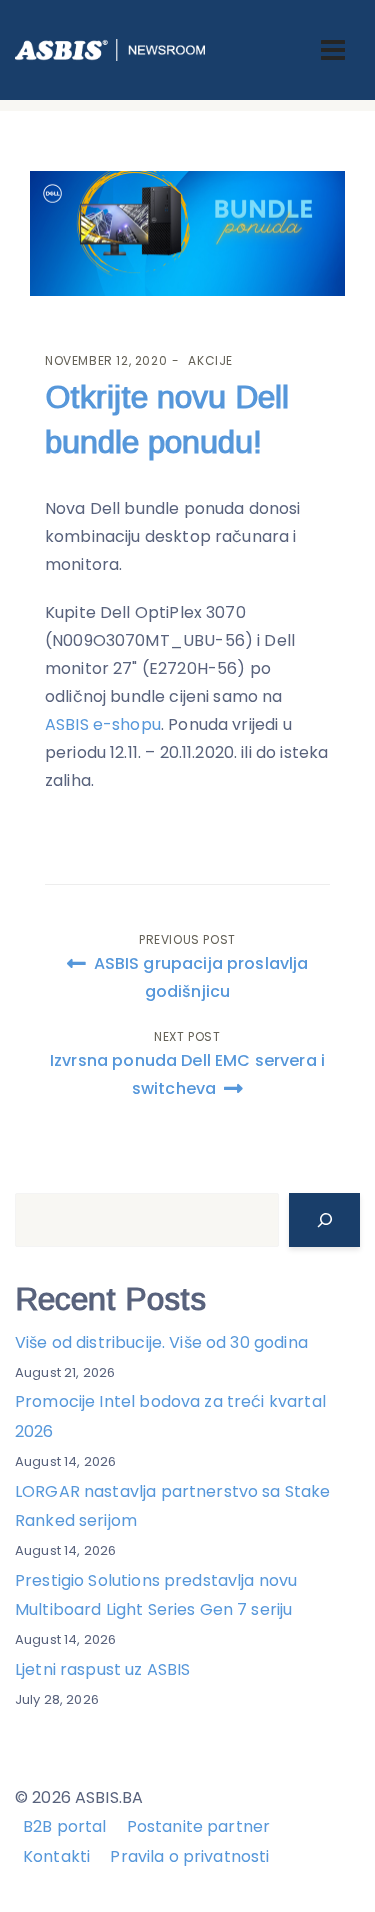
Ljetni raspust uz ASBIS (102, 1669)
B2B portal (65, 1826)
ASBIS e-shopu (103, 724)
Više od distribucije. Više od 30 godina (161, 1342)
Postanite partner (199, 1826)
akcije (210, 360)
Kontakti (56, 1856)
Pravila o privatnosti (189, 1856)
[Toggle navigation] (333, 50)
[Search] (324, 1220)
